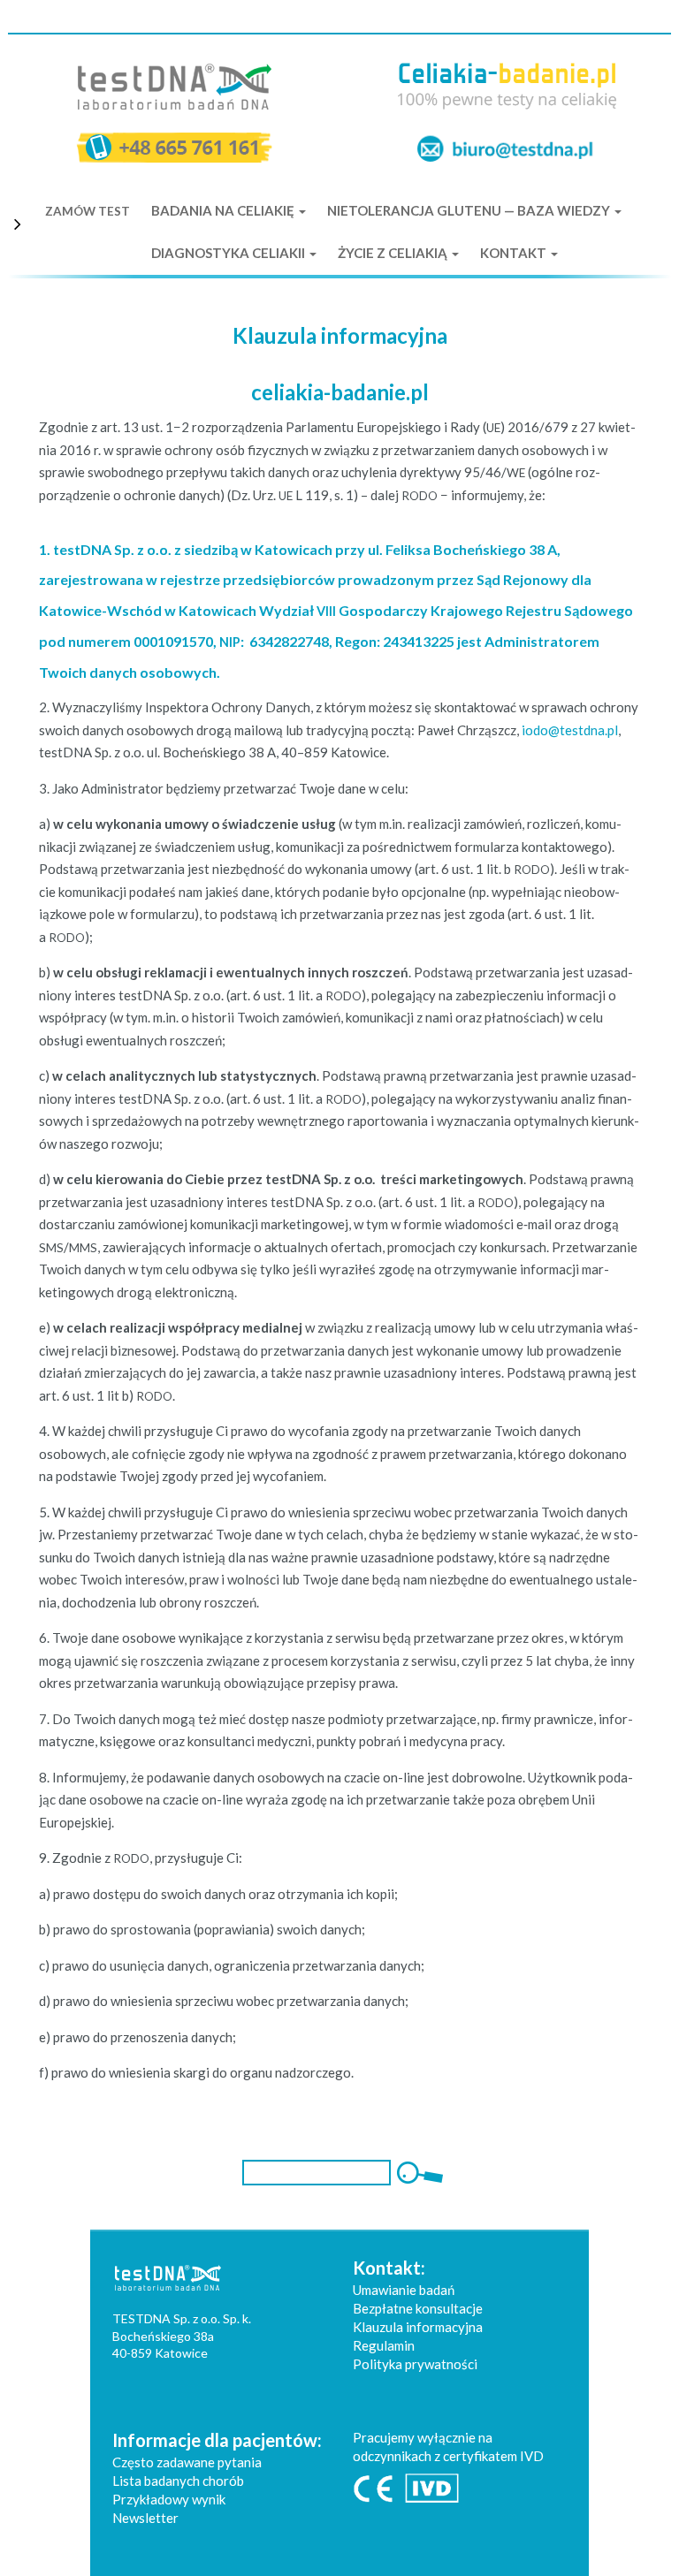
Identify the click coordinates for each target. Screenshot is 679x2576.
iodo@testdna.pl (570, 730)
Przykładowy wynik (169, 2499)
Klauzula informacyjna (418, 2327)
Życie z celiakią (394, 253)
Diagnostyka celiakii (229, 253)
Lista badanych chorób (178, 2481)
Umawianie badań (404, 2290)
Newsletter (145, 2518)
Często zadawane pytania (187, 2462)
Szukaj (417, 2173)
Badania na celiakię (224, 210)
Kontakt (515, 253)
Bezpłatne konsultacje (418, 2308)
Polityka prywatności (415, 2364)
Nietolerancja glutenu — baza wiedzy (470, 210)
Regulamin (384, 2345)
